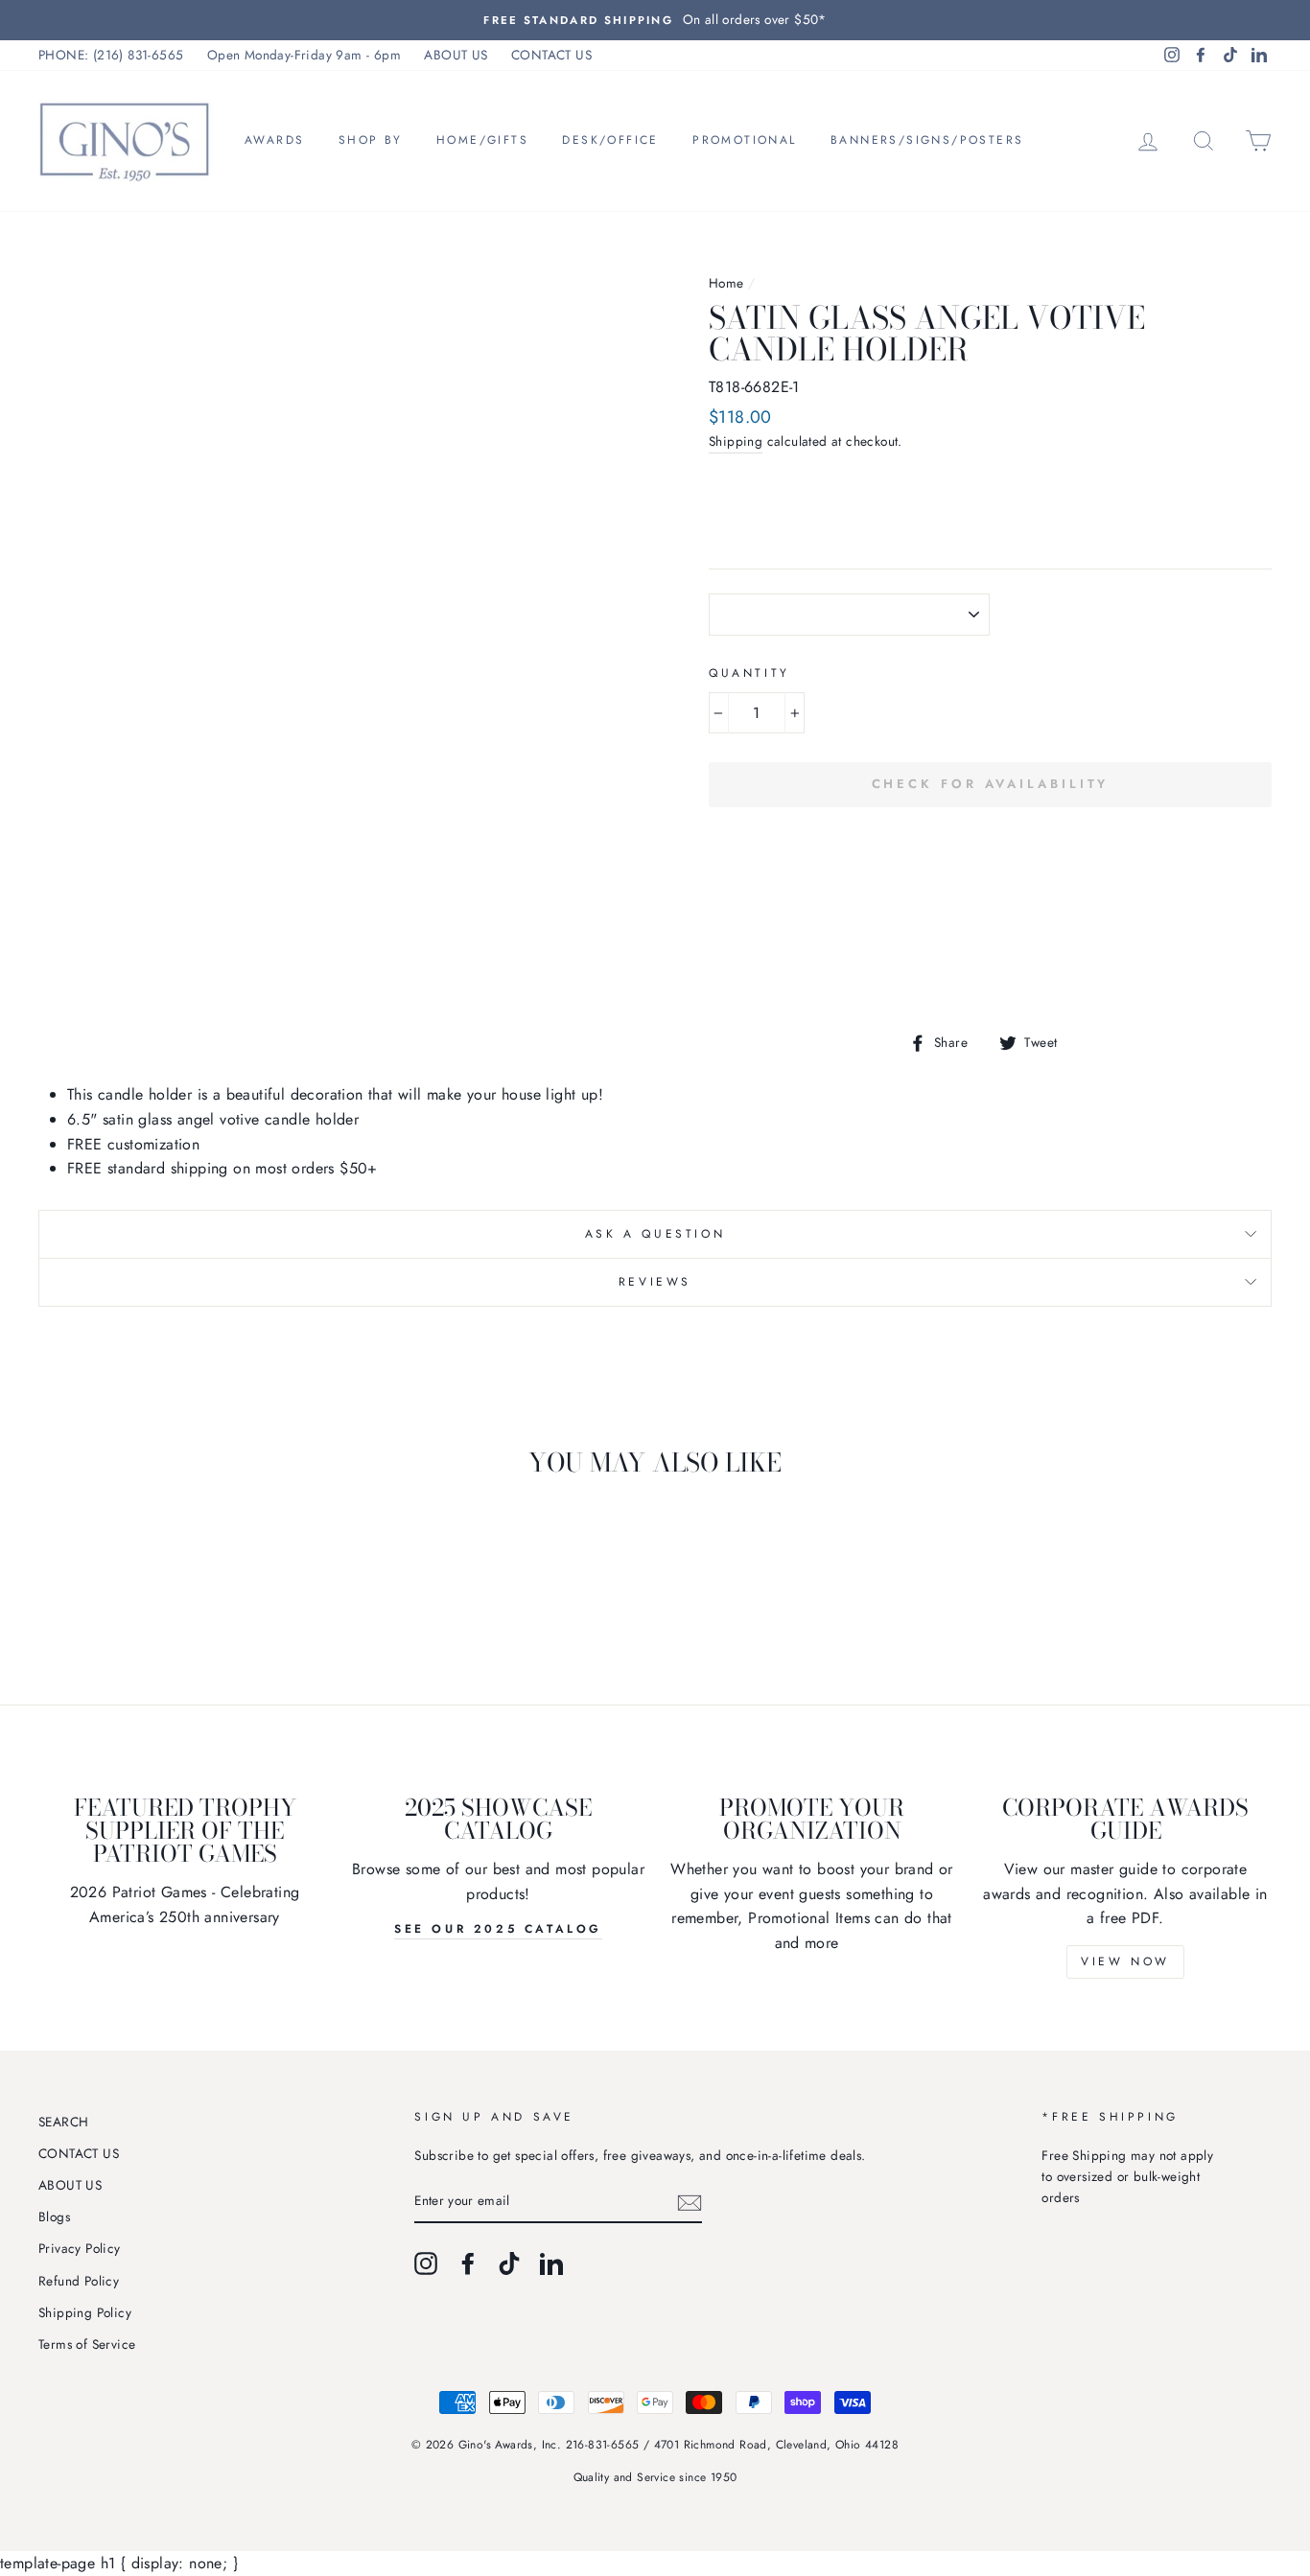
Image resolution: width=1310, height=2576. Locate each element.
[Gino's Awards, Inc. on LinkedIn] (551, 2263)
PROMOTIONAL (744, 140)
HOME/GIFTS (482, 140)
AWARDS (274, 140)
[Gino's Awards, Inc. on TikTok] (509, 2263)
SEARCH (63, 2122)
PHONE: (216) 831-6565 (111, 55)
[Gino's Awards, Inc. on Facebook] (468, 2263)
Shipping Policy (85, 2312)
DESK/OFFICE (610, 140)
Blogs (54, 2216)
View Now (1125, 1961)
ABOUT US (456, 55)
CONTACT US (551, 55)
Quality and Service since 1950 (655, 2477)
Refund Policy (79, 2281)
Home (726, 283)
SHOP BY (371, 140)
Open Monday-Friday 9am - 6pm (304, 55)
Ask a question (655, 1234)
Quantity (749, 673)
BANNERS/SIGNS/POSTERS (927, 140)
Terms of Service (87, 2344)
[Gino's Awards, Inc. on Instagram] (426, 2263)
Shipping (736, 441)
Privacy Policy (80, 2248)
